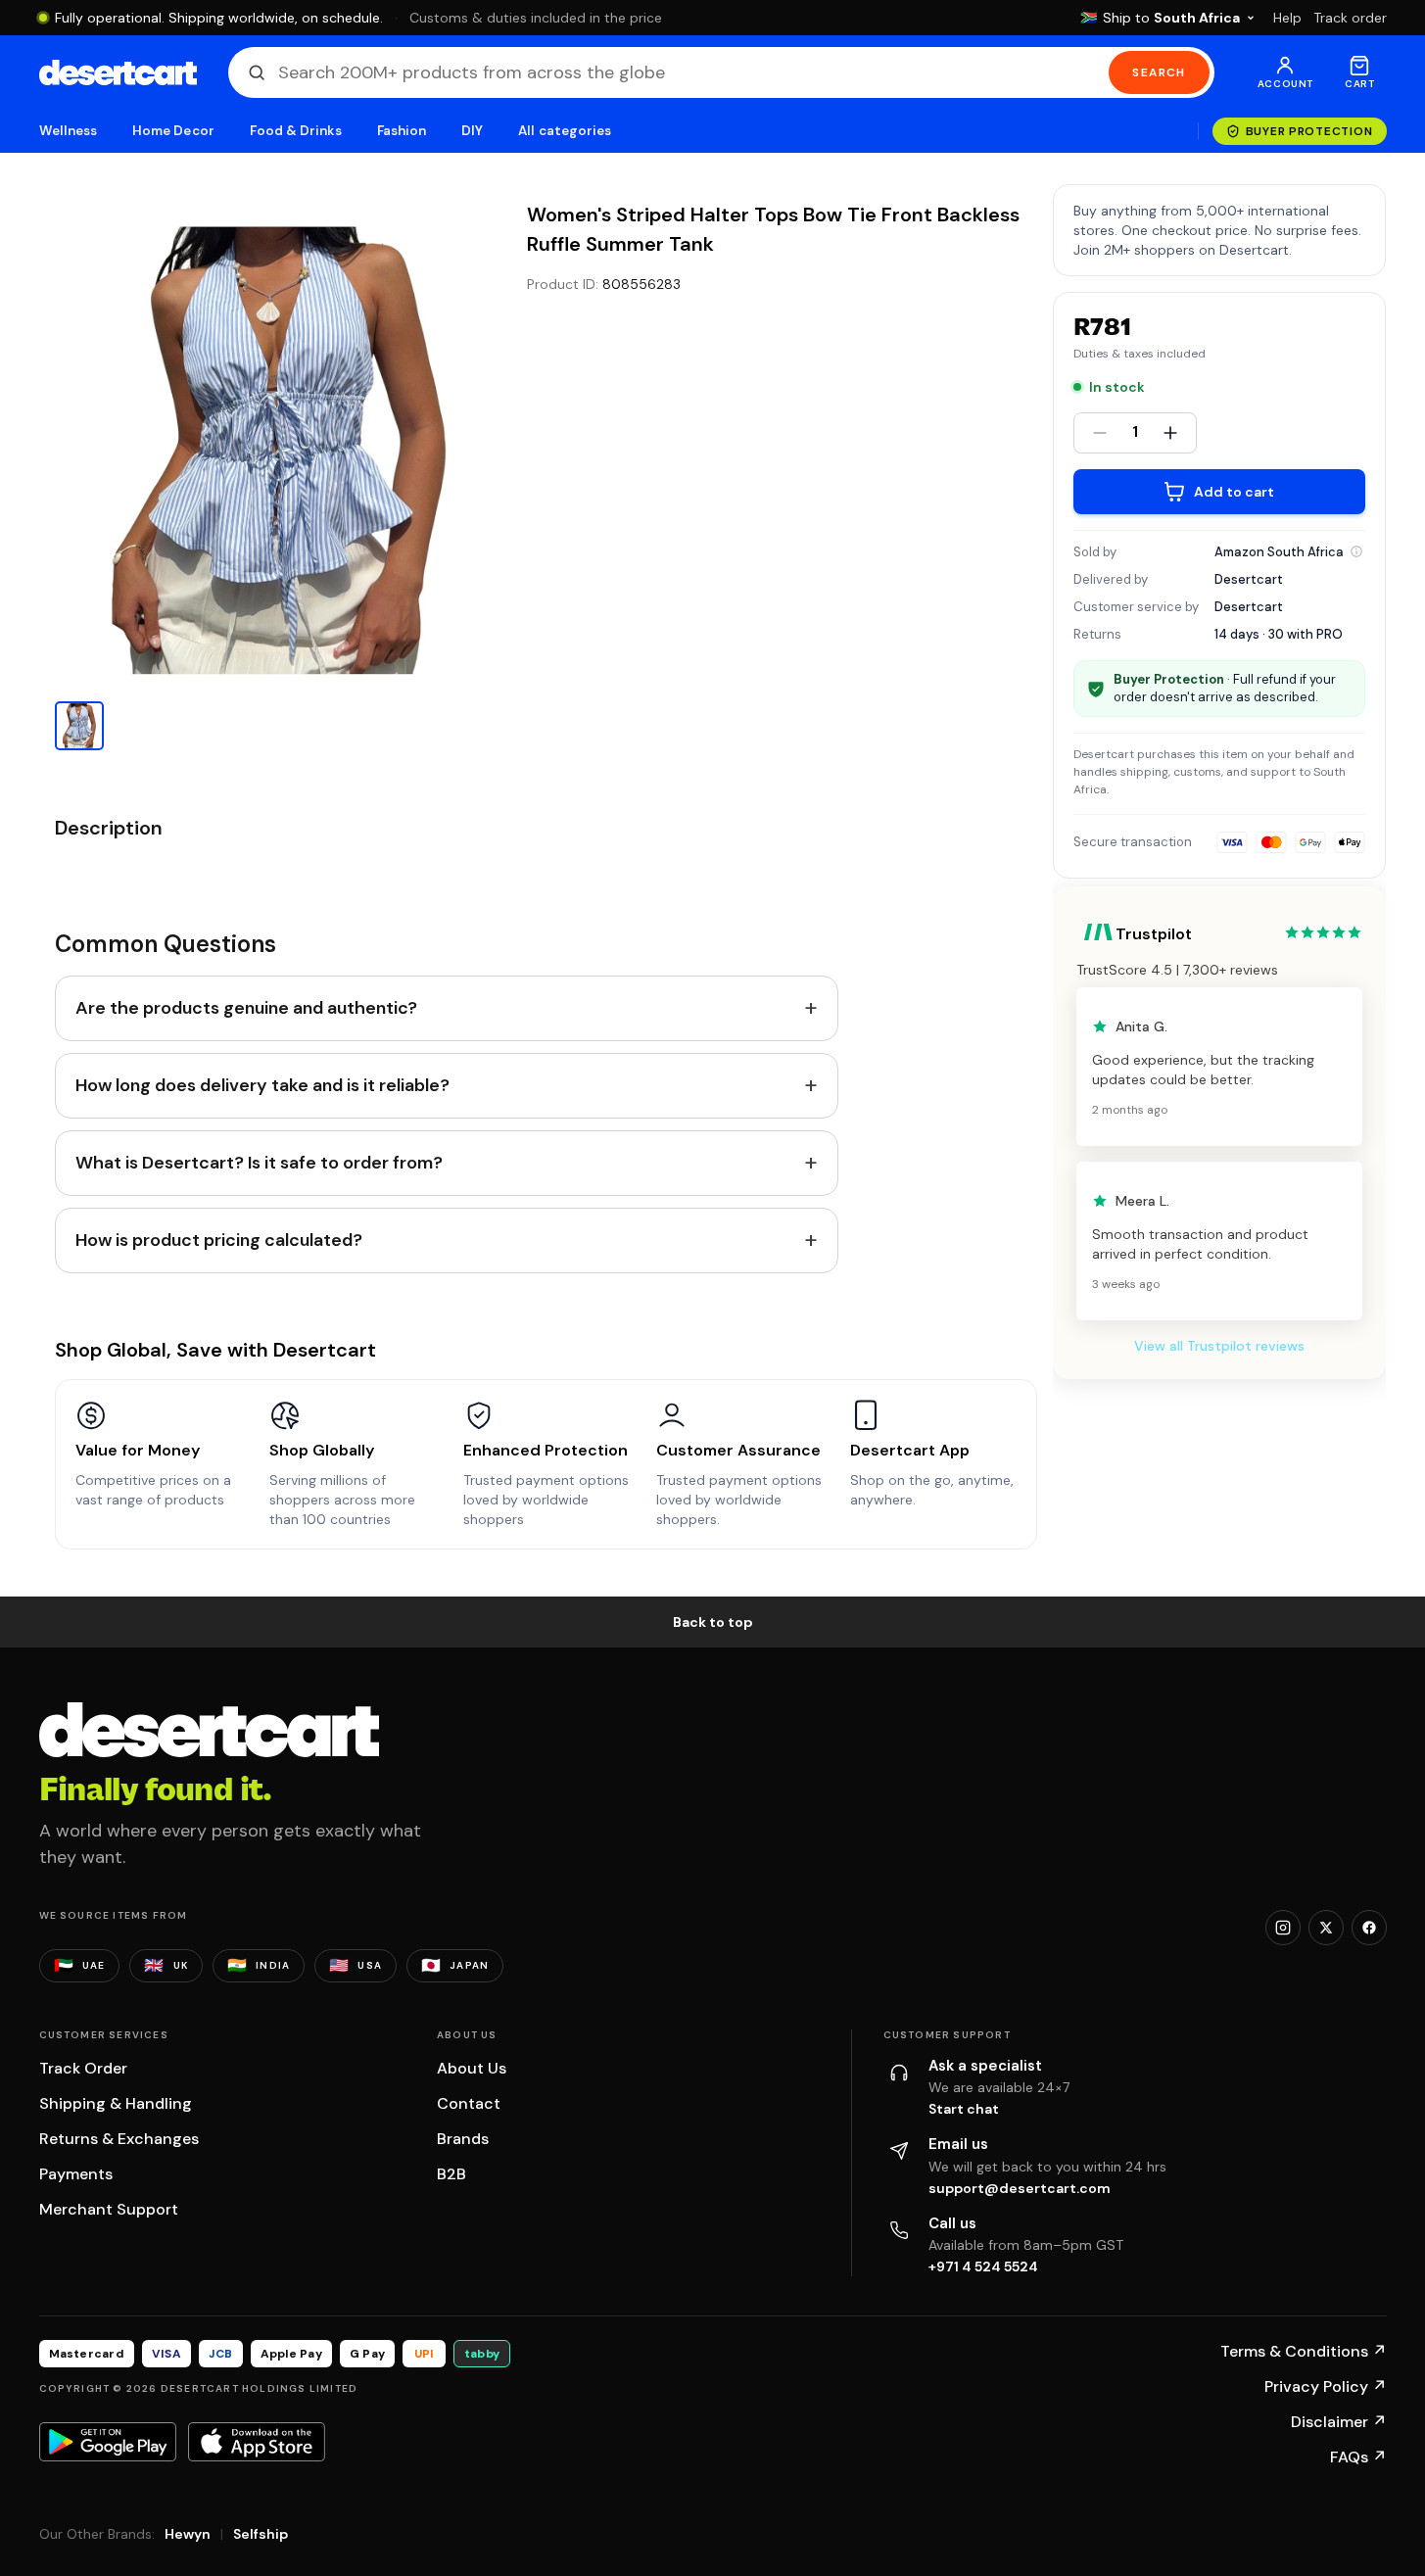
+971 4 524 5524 (983, 2266)
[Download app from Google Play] (108, 2442)
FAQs (1358, 2457)
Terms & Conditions (1304, 2351)
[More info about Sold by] (1356, 551)
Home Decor (173, 131)
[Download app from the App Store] (257, 2442)
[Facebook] (1369, 1928)
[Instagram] (1283, 1928)
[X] (1326, 1928)
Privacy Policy (1326, 2386)
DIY (472, 131)
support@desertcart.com (1020, 2188)
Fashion (402, 131)
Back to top (713, 1622)
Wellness (69, 131)
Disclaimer (1339, 2422)
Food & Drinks (296, 131)
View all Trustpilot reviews (1219, 1346)
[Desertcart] (118, 72)
